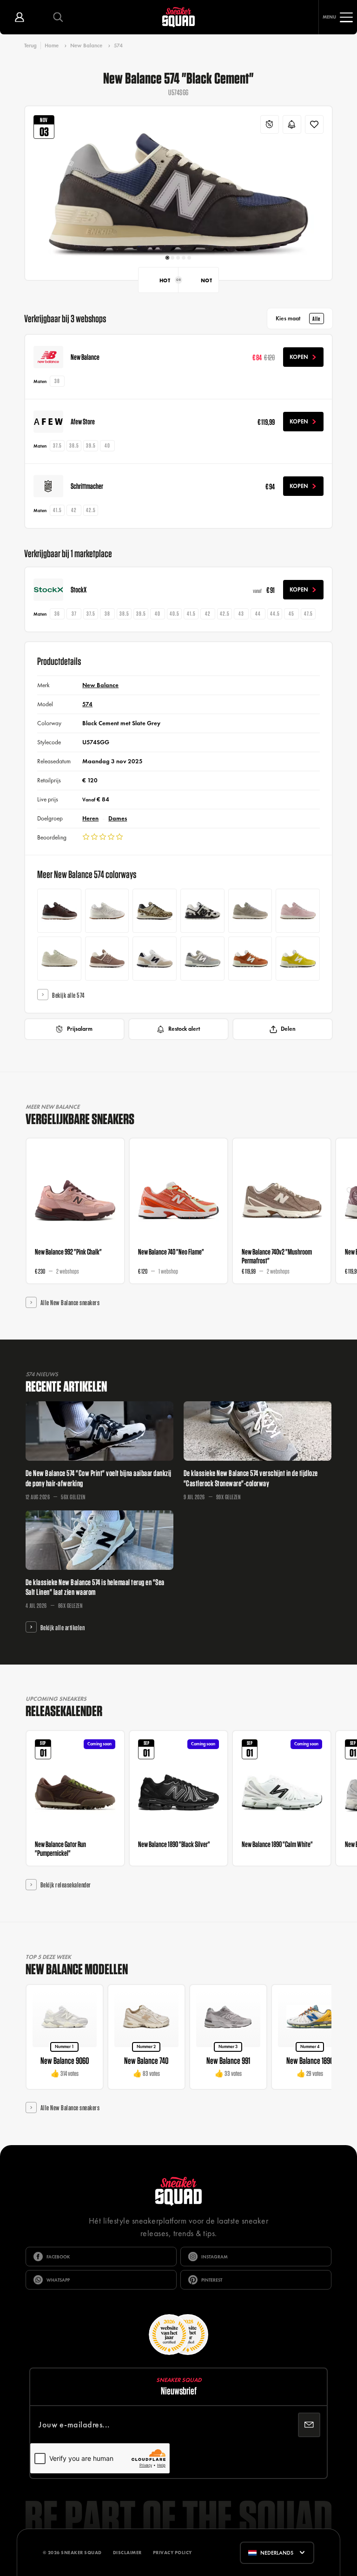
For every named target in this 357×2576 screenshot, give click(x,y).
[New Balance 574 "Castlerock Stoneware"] (202, 959)
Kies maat (298, 319)
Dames (118, 818)
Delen (288, 1029)
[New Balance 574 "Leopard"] (155, 911)
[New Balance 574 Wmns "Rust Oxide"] (107, 959)
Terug (30, 45)
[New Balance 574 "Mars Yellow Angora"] (298, 959)
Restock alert (184, 1029)
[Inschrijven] (309, 2425)
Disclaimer (127, 2553)
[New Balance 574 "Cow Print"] (202, 911)
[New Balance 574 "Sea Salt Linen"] (155, 959)
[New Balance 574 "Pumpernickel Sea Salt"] (59, 911)
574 (118, 46)
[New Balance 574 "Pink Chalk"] (298, 911)
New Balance (86, 46)
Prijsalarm (80, 1029)
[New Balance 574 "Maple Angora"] (250, 959)
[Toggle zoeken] (58, 17)
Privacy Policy (172, 2553)
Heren (90, 818)
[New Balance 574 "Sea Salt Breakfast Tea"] (107, 911)
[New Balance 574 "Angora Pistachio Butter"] (59, 959)
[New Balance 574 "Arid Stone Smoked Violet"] (250, 911)
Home (52, 46)
